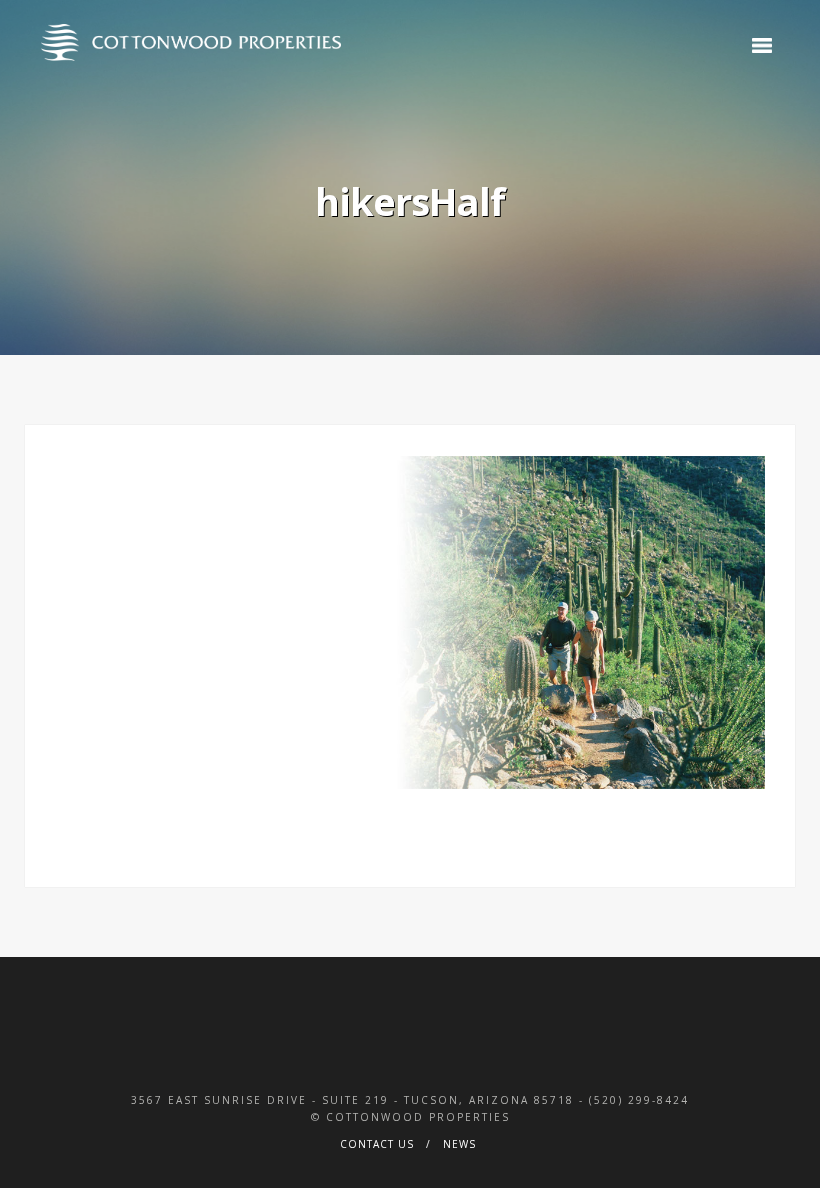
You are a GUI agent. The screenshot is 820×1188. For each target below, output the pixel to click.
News (459, 1144)
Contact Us (377, 1144)
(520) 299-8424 (639, 1100)
